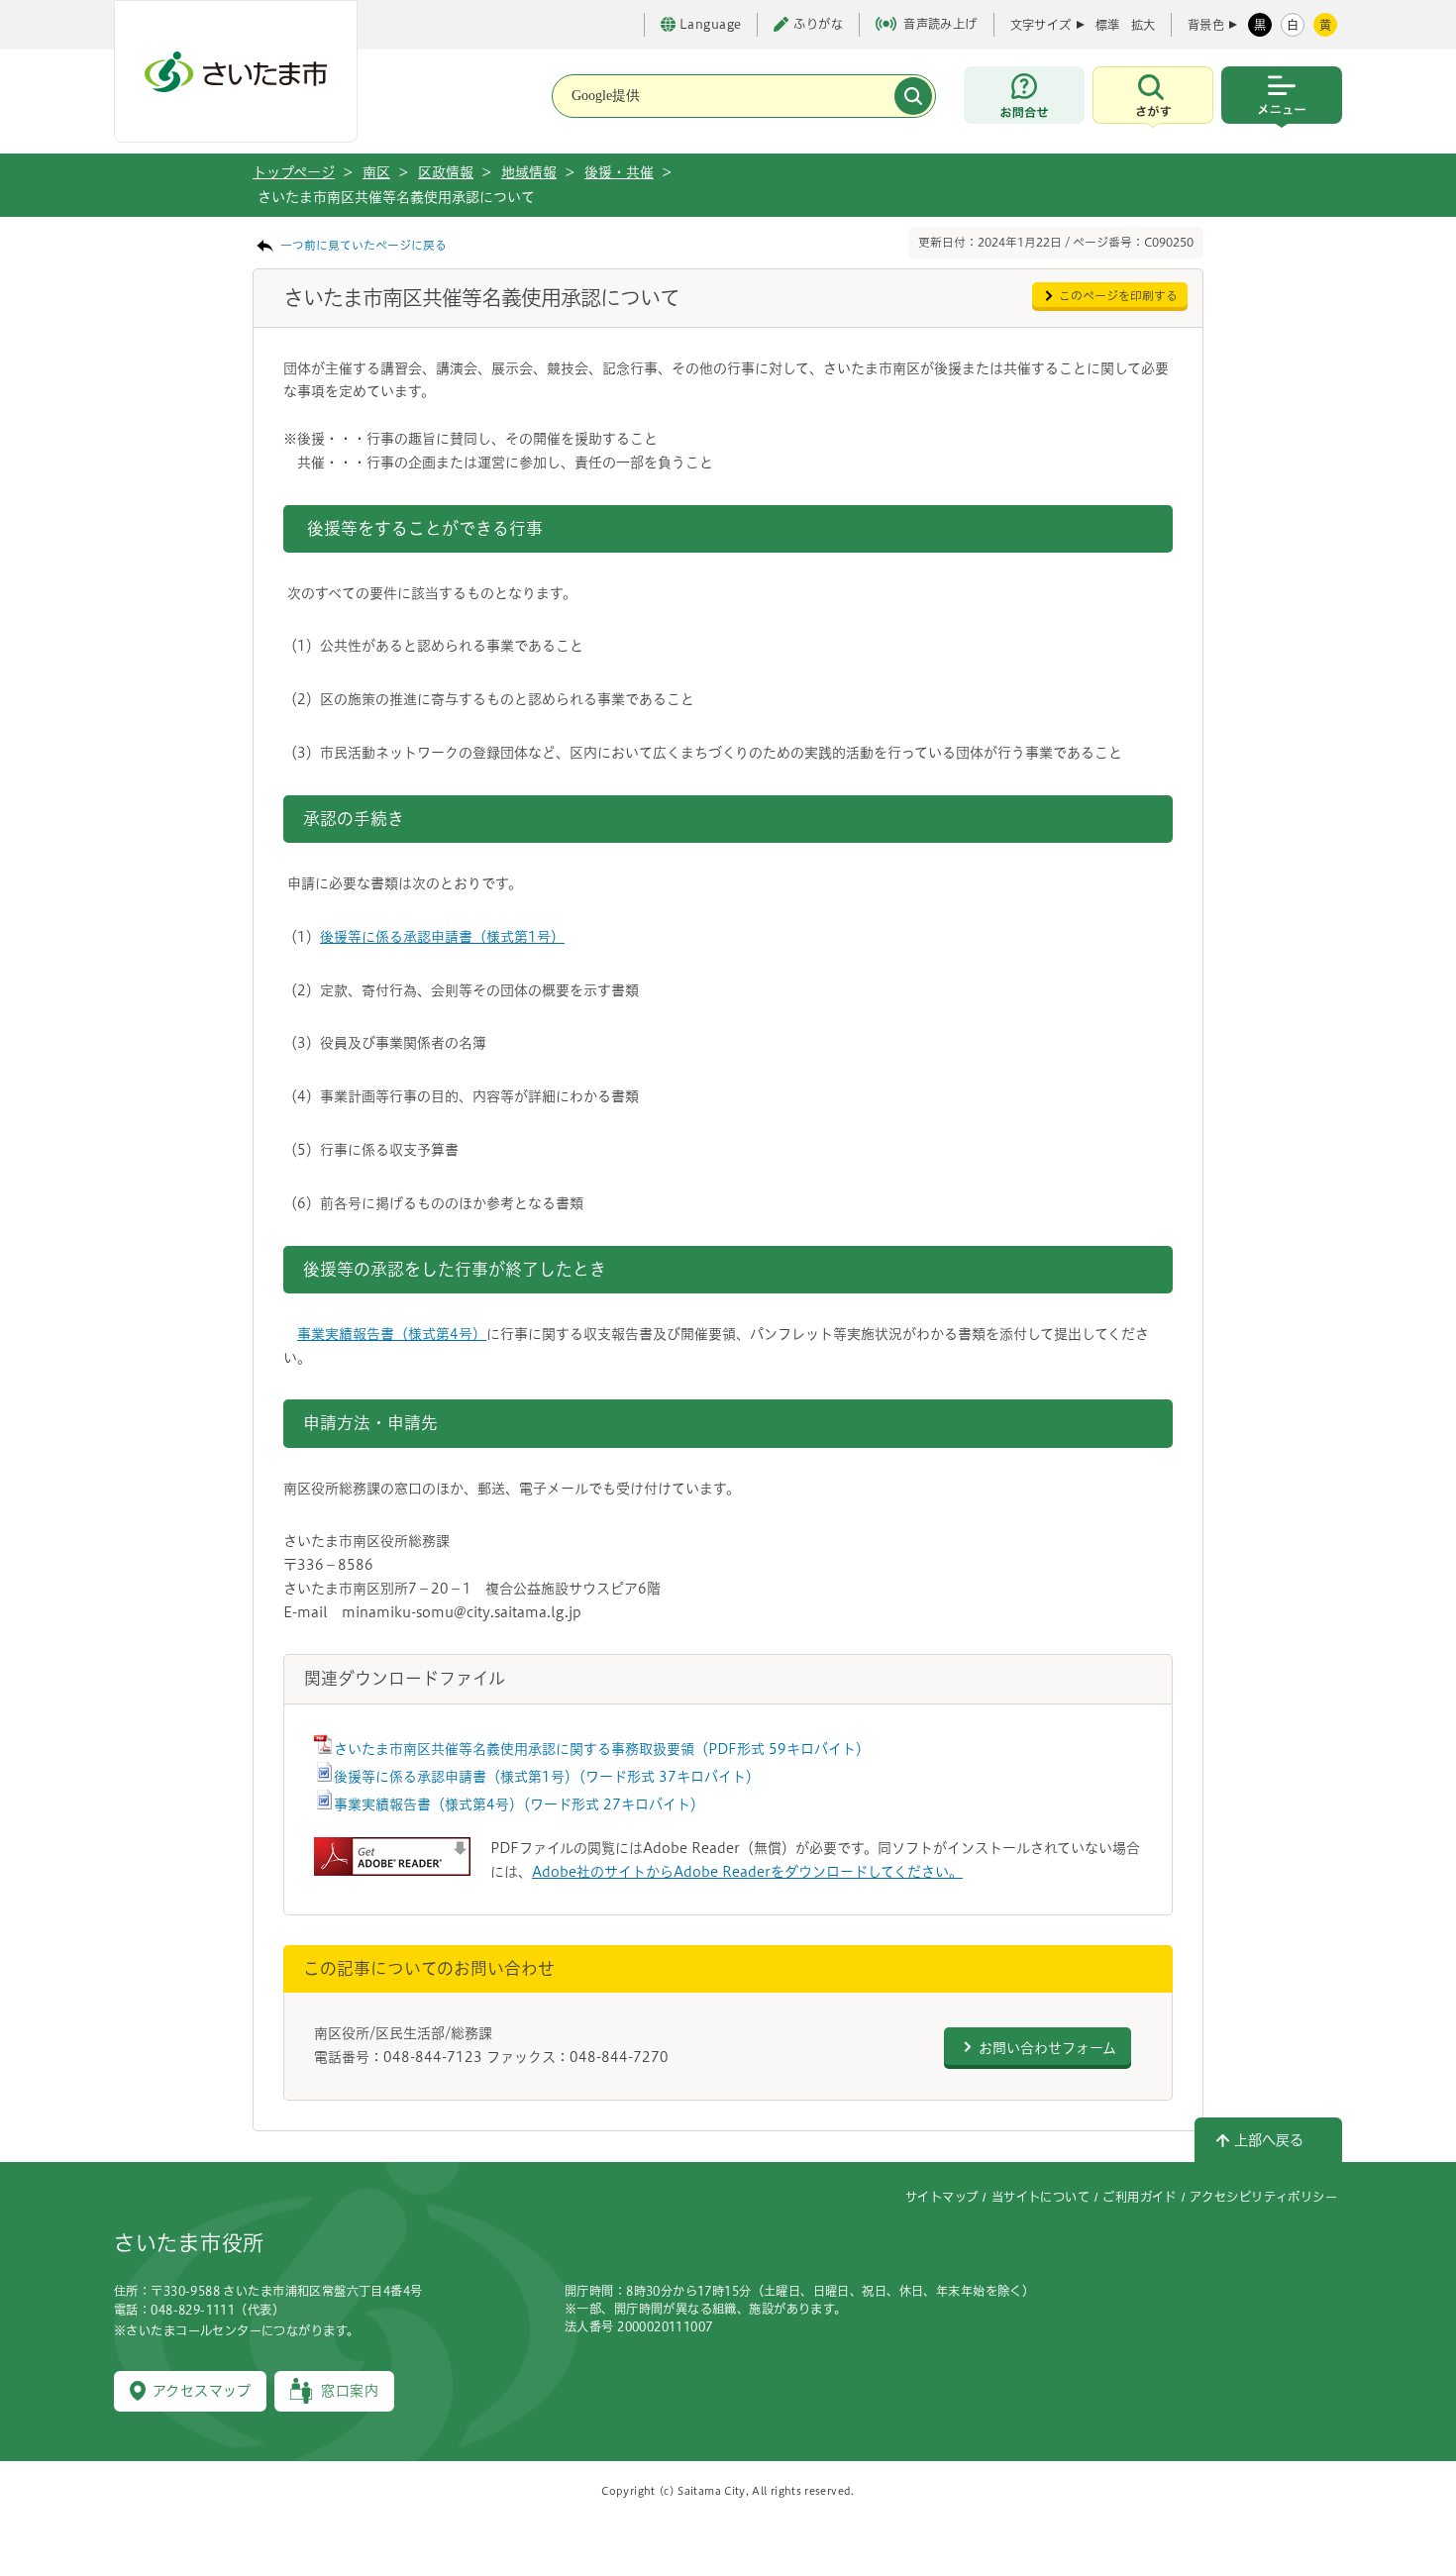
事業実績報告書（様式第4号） (392, 1334)
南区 (376, 172)
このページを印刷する (1118, 296)
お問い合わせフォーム (1047, 2048)
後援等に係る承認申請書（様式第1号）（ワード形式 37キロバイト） (547, 1777)
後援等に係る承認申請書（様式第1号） (442, 937)
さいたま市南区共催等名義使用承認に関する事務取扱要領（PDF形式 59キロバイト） (602, 1749)
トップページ (294, 172)
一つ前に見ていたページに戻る (364, 245)
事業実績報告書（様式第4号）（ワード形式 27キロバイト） (519, 1804)
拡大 (1143, 25)
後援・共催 (619, 172)
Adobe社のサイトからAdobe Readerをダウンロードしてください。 (747, 1872)
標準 (1107, 25)
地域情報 (529, 172)
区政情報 (446, 172)
